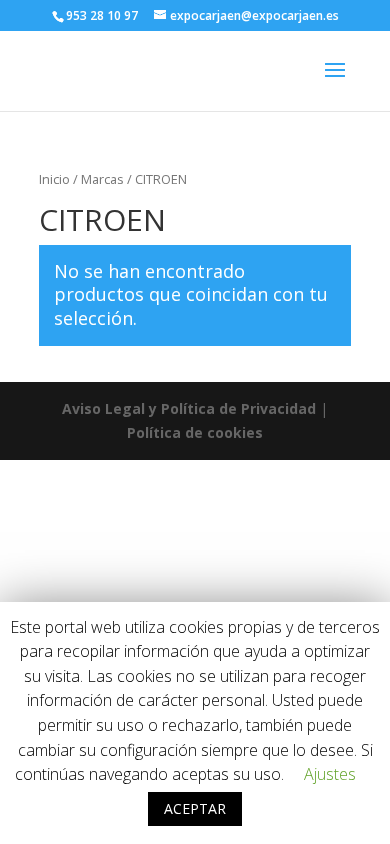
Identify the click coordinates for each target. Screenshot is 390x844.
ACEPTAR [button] (195, 808)
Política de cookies (195, 432)
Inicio (54, 179)
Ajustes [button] (330, 774)
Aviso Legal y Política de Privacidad (189, 408)
